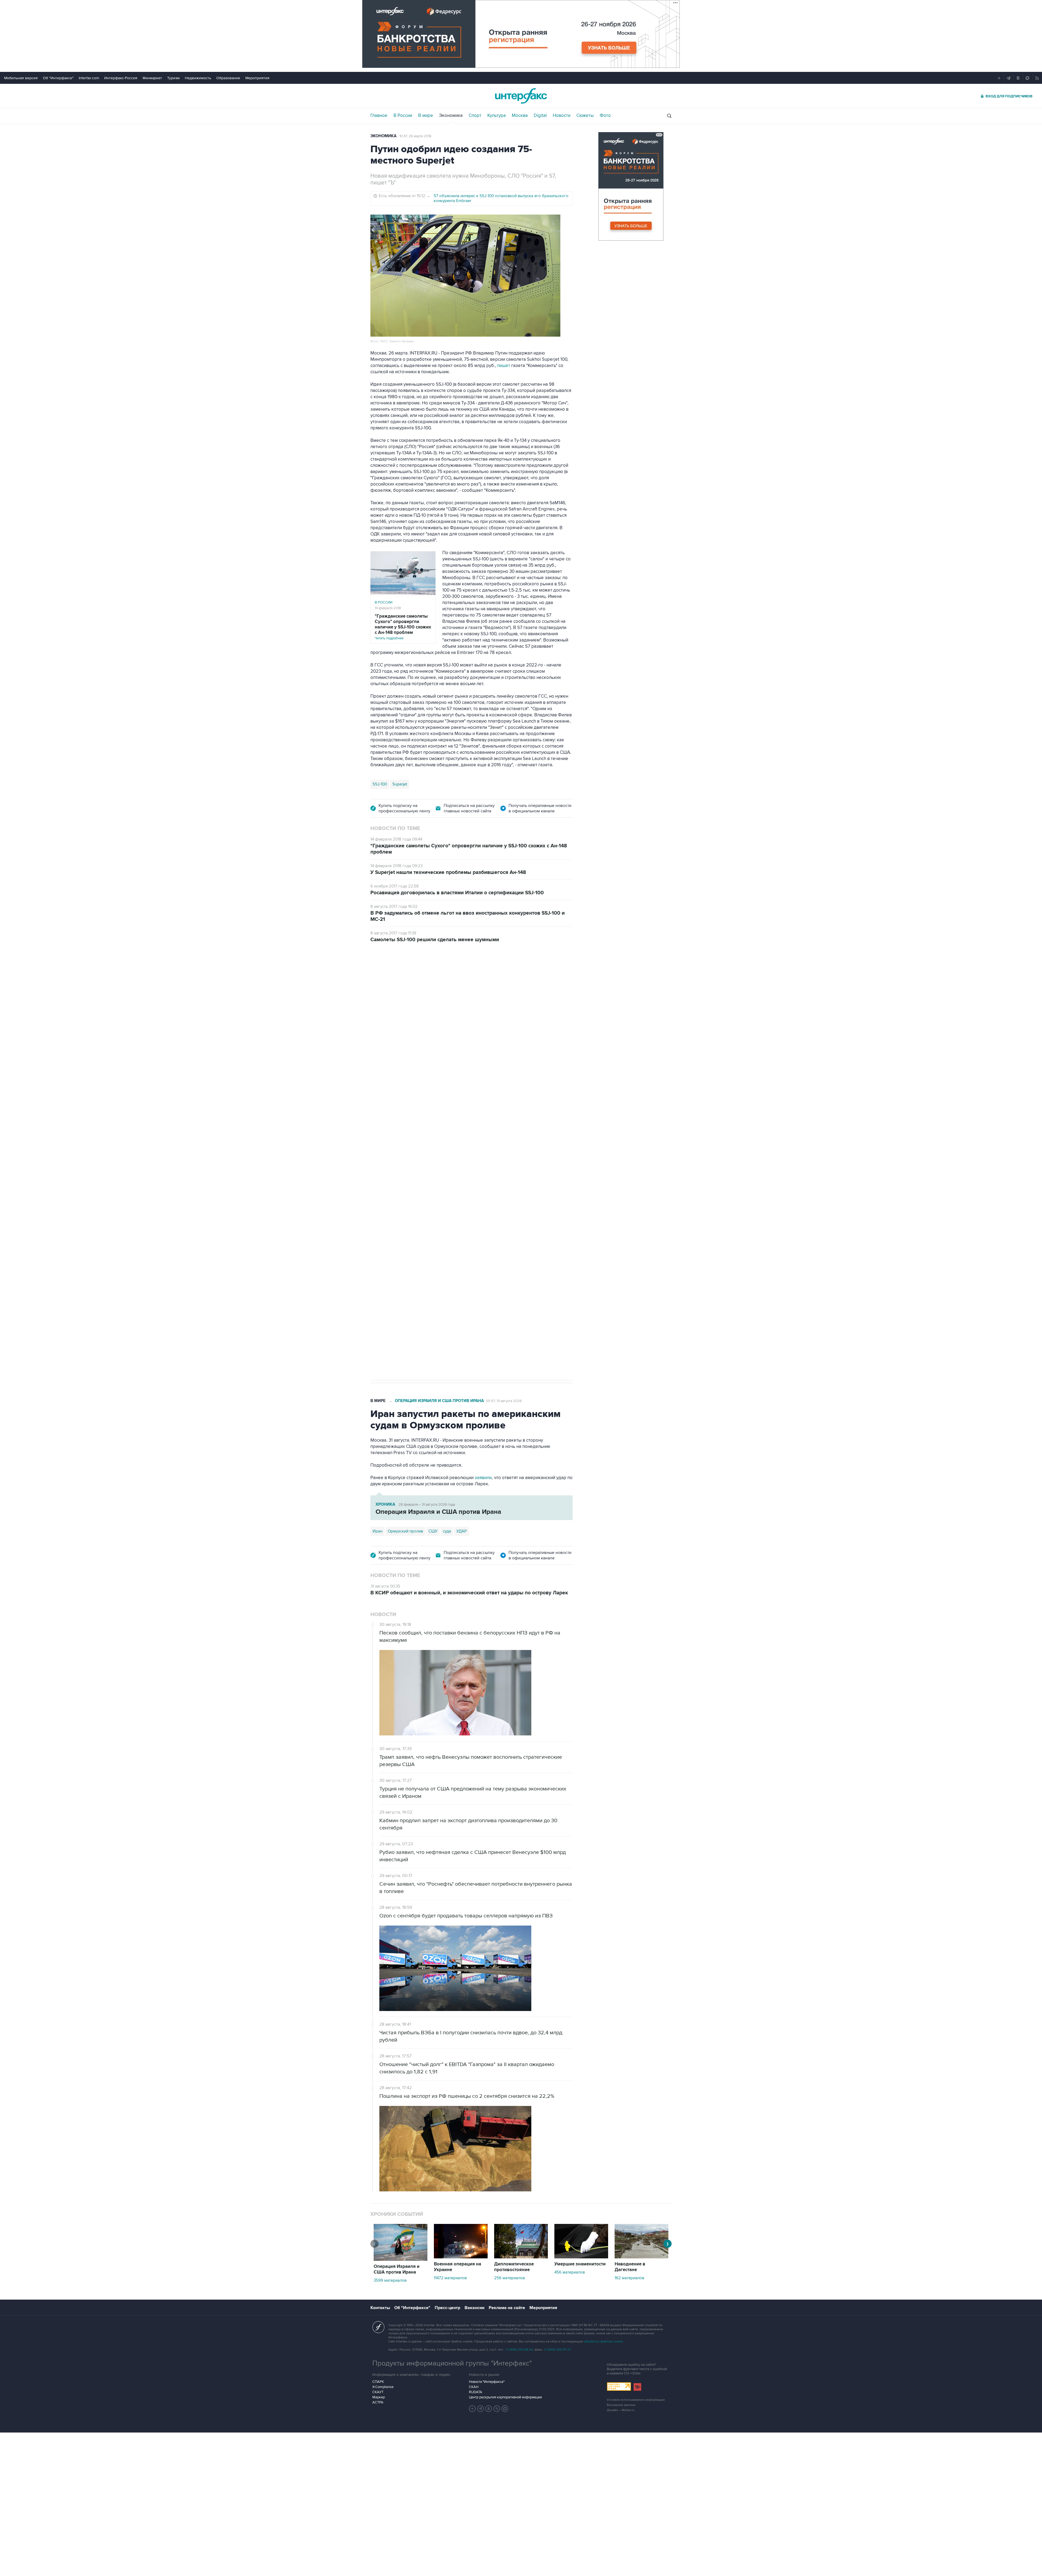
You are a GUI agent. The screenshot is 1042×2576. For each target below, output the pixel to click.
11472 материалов (450, 2278)
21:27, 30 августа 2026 (490, 981)
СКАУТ (378, 2392)
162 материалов (629, 2278)
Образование (228, 78)
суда (447, 1531)
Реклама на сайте (507, 2308)
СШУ (433, 1531)
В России (403, 116)
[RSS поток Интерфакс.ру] (497, 2409)
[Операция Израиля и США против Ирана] (401, 2259)
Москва (520, 116)
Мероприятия (257, 78)
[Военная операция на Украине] (461, 2257)
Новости (562, 116)
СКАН (474, 2387)
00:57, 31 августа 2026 (504, 1401)
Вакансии (474, 2308)
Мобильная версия (21, 78)
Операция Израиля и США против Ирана (439, 1401)
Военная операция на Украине (435, 980)
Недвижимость (198, 78)
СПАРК (378, 2382)
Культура (497, 116)
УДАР (462, 1531)
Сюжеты (585, 116)
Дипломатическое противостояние (514, 2267)
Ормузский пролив (405, 1531)
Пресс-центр (447, 2308)
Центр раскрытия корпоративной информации (505, 2397)
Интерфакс (521, 96)
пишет (504, 366)
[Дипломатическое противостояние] (521, 2257)
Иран (377, 1531)
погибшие (439, 1211)
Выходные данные (621, 2405)
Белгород (382, 1211)
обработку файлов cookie (603, 2342)
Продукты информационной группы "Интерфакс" (452, 2363)
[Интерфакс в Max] (505, 2409)
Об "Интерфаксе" (58, 78)
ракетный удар (410, 1211)
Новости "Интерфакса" (487, 2382)
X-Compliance (383, 2387)
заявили (483, 1478)
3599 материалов (390, 2280)
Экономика (451, 116)
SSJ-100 (380, 784)
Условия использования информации (636, 2400)
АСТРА (378, 2402)
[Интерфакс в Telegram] (481, 2409)
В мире (426, 116)
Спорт (475, 116)
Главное (379, 116)
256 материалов (509, 2278)
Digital (540, 116)
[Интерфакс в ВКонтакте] (489, 2409)
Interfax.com (89, 78)
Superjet (400, 784)
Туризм (173, 78)
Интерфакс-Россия (121, 78)
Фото (605, 116)
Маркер (379, 2397)
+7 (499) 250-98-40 (519, 2350)
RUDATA (476, 2392)
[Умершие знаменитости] (581, 2257)
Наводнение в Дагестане (630, 2267)
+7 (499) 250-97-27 (557, 2350)
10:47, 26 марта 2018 (415, 136)
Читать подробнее (403, 627)
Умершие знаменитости (580, 2264)
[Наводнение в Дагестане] (641, 2257)
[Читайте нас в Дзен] (472, 2409)
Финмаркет (152, 78)
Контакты (380, 2308)
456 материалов (570, 2272)
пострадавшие (467, 1211)
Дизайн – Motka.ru (621, 2410)
